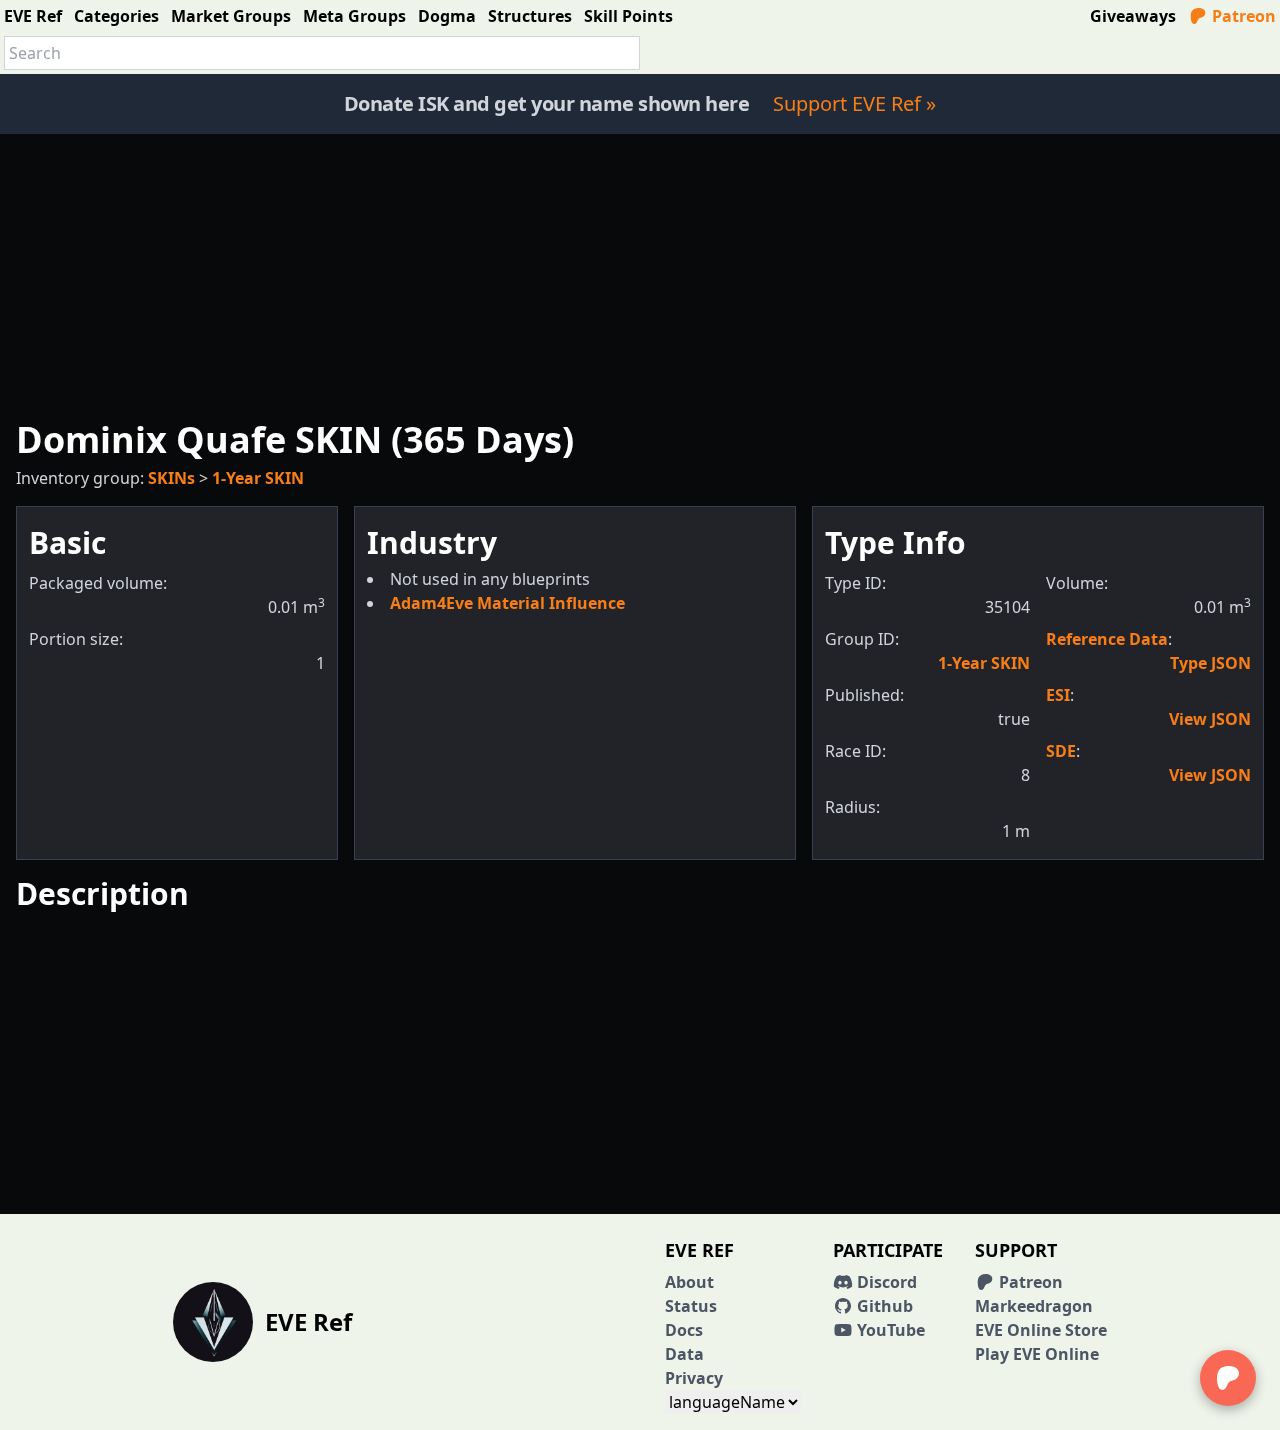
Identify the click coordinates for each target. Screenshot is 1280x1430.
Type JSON (1210, 663)
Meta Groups (354, 16)
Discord (885, 1282)
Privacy (694, 1378)
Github (883, 1306)
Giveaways (1133, 16)
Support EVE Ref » (854, 103)
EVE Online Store (1041, 1330)
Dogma (447, 16)
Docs (684, 1330)
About (689, 1282)
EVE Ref (33, 16)
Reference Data (1107, 639)
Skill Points (628, 16)
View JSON (1210, 719)
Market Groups (231, 16)
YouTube (889, 1330)
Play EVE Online (1037, 1354)
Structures (530, 16)
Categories (116, 16)
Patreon (1242, 16)
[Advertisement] (640, 274)
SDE (1061, 751)
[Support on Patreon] (1228, 1378)
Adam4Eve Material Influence (507, 603)
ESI (1058, 695)
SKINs (171, 478)
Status (691, 1306)
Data (684, 1354)
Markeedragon (1034, 1306)
